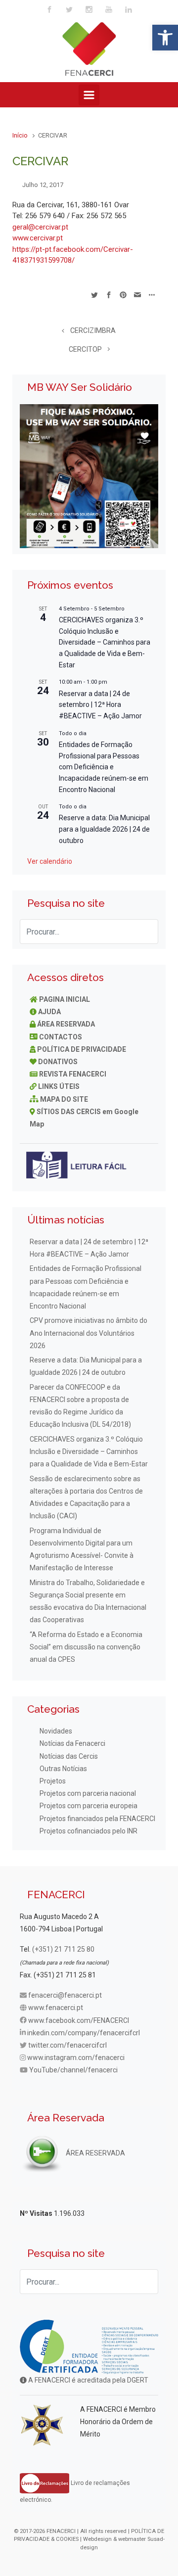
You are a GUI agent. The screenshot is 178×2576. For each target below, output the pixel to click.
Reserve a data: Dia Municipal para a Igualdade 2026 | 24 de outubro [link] (104, 829)
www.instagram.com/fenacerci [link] (76, 2058)
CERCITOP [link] (85, 350)
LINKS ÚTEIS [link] (59, 1086)
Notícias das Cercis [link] (69, 1756)
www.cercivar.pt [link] (38, 238)
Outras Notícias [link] (63, 1769)
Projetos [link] (53, 1781)
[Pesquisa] (146, 932)
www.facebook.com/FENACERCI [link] (79, 2020)
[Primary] (89, 95)
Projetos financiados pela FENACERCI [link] (97, 1819)
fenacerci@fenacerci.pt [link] (65, 1995)
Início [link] (20, 135)
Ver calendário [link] (50, 861)
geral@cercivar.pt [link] (40, 227)
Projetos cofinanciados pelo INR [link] (89, 1831)
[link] (165, 38)
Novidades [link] (56, 1731)
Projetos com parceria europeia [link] (89, 1806)
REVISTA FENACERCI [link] (73, 1074)
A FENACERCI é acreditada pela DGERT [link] (88, 2380)
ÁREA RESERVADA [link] (66, 1024)
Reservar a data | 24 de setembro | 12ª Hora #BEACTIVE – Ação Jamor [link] (100, 705)
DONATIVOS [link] (58, 1062)
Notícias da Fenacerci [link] (72, 1743)
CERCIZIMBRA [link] (93, 331)
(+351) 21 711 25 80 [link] (63, 1949)
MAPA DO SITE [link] (64, 1099)
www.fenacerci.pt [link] (56, 2008)
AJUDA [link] (49, 1012)
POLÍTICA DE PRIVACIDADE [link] (82, 1049)
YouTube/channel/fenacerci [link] (73, 2070)
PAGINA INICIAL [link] (65, 999)
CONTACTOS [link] (61, 1037)
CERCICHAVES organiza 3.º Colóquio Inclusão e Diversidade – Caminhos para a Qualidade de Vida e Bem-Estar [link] (105, 642)
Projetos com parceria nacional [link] (88, 1793)
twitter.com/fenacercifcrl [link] (67, 2045)
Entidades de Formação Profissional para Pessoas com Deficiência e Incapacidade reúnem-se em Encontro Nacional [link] (104, 767)
